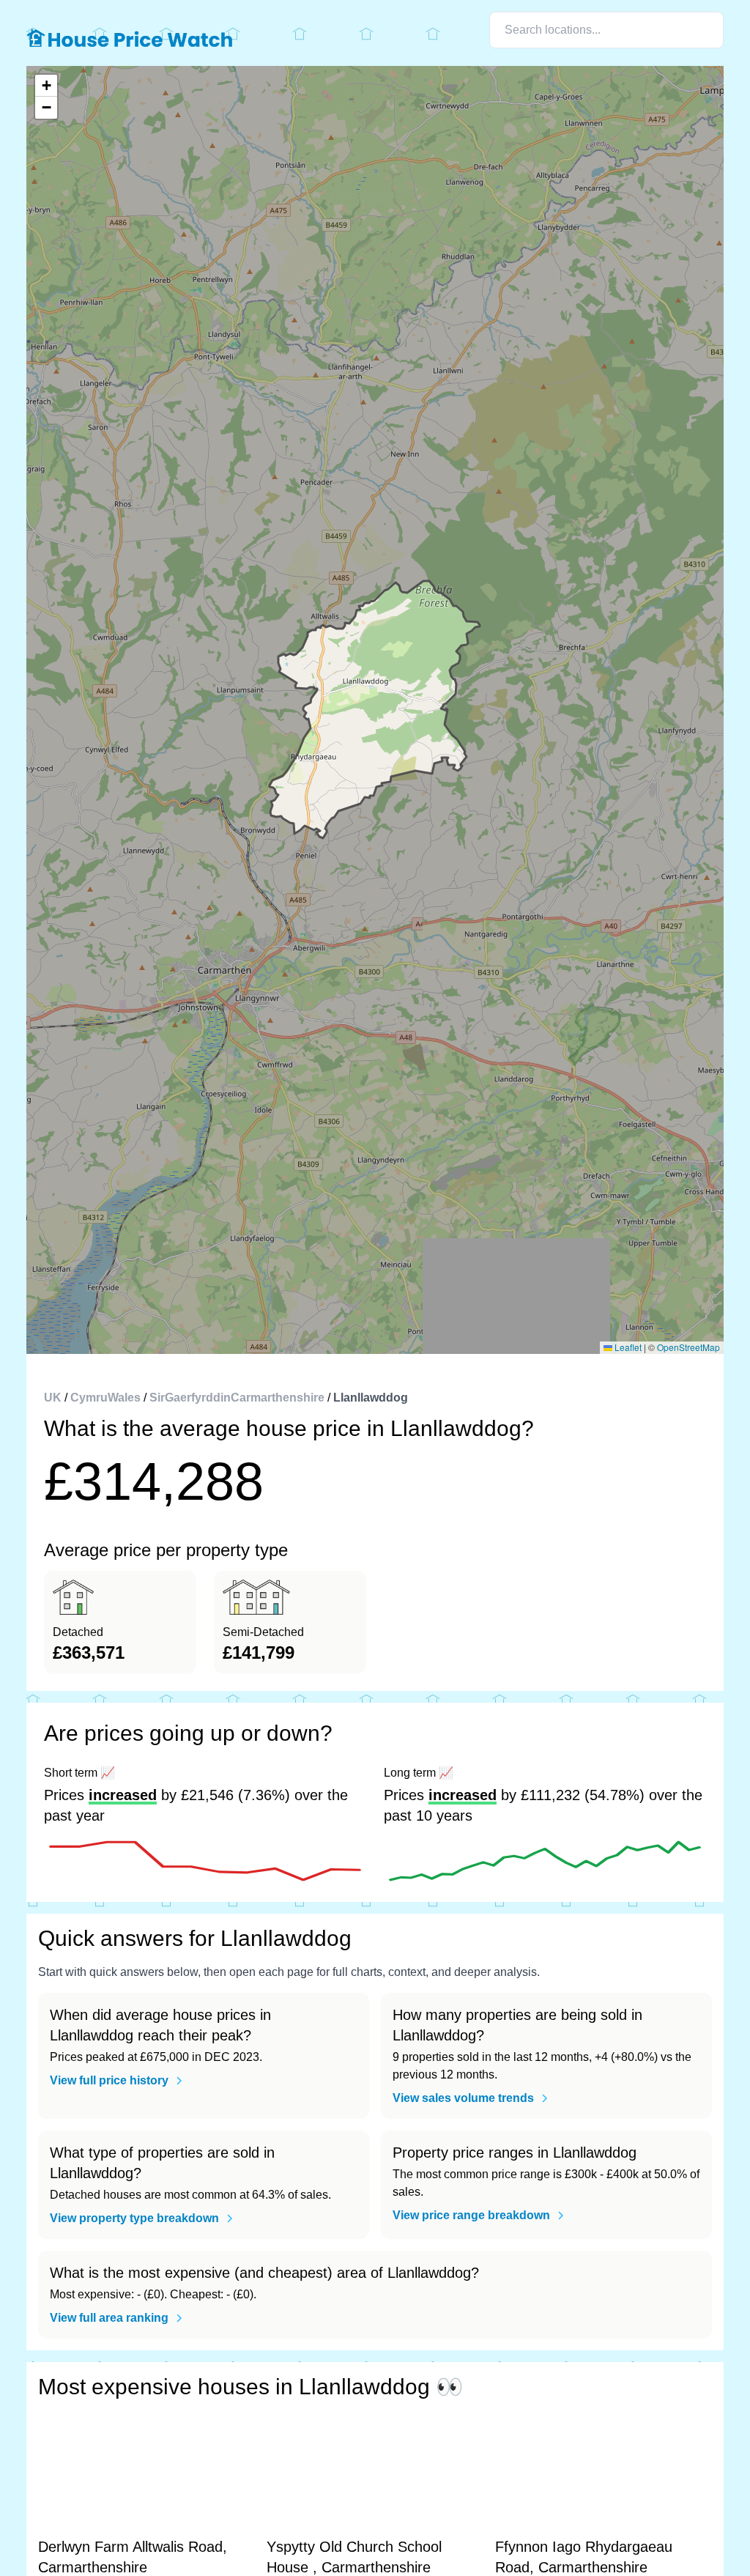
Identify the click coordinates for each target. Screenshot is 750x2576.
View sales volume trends (463, 2098)
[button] (46, 86)
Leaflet (627, 1347)
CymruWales (105, 1398)
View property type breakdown (134, 2218)
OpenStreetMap (688, 1347)
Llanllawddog (371, 1398)
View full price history (109, 2080)
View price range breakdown (471, 2215)
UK (53, 1398)
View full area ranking (109, 2318)
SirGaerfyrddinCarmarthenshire (237, 1398)
